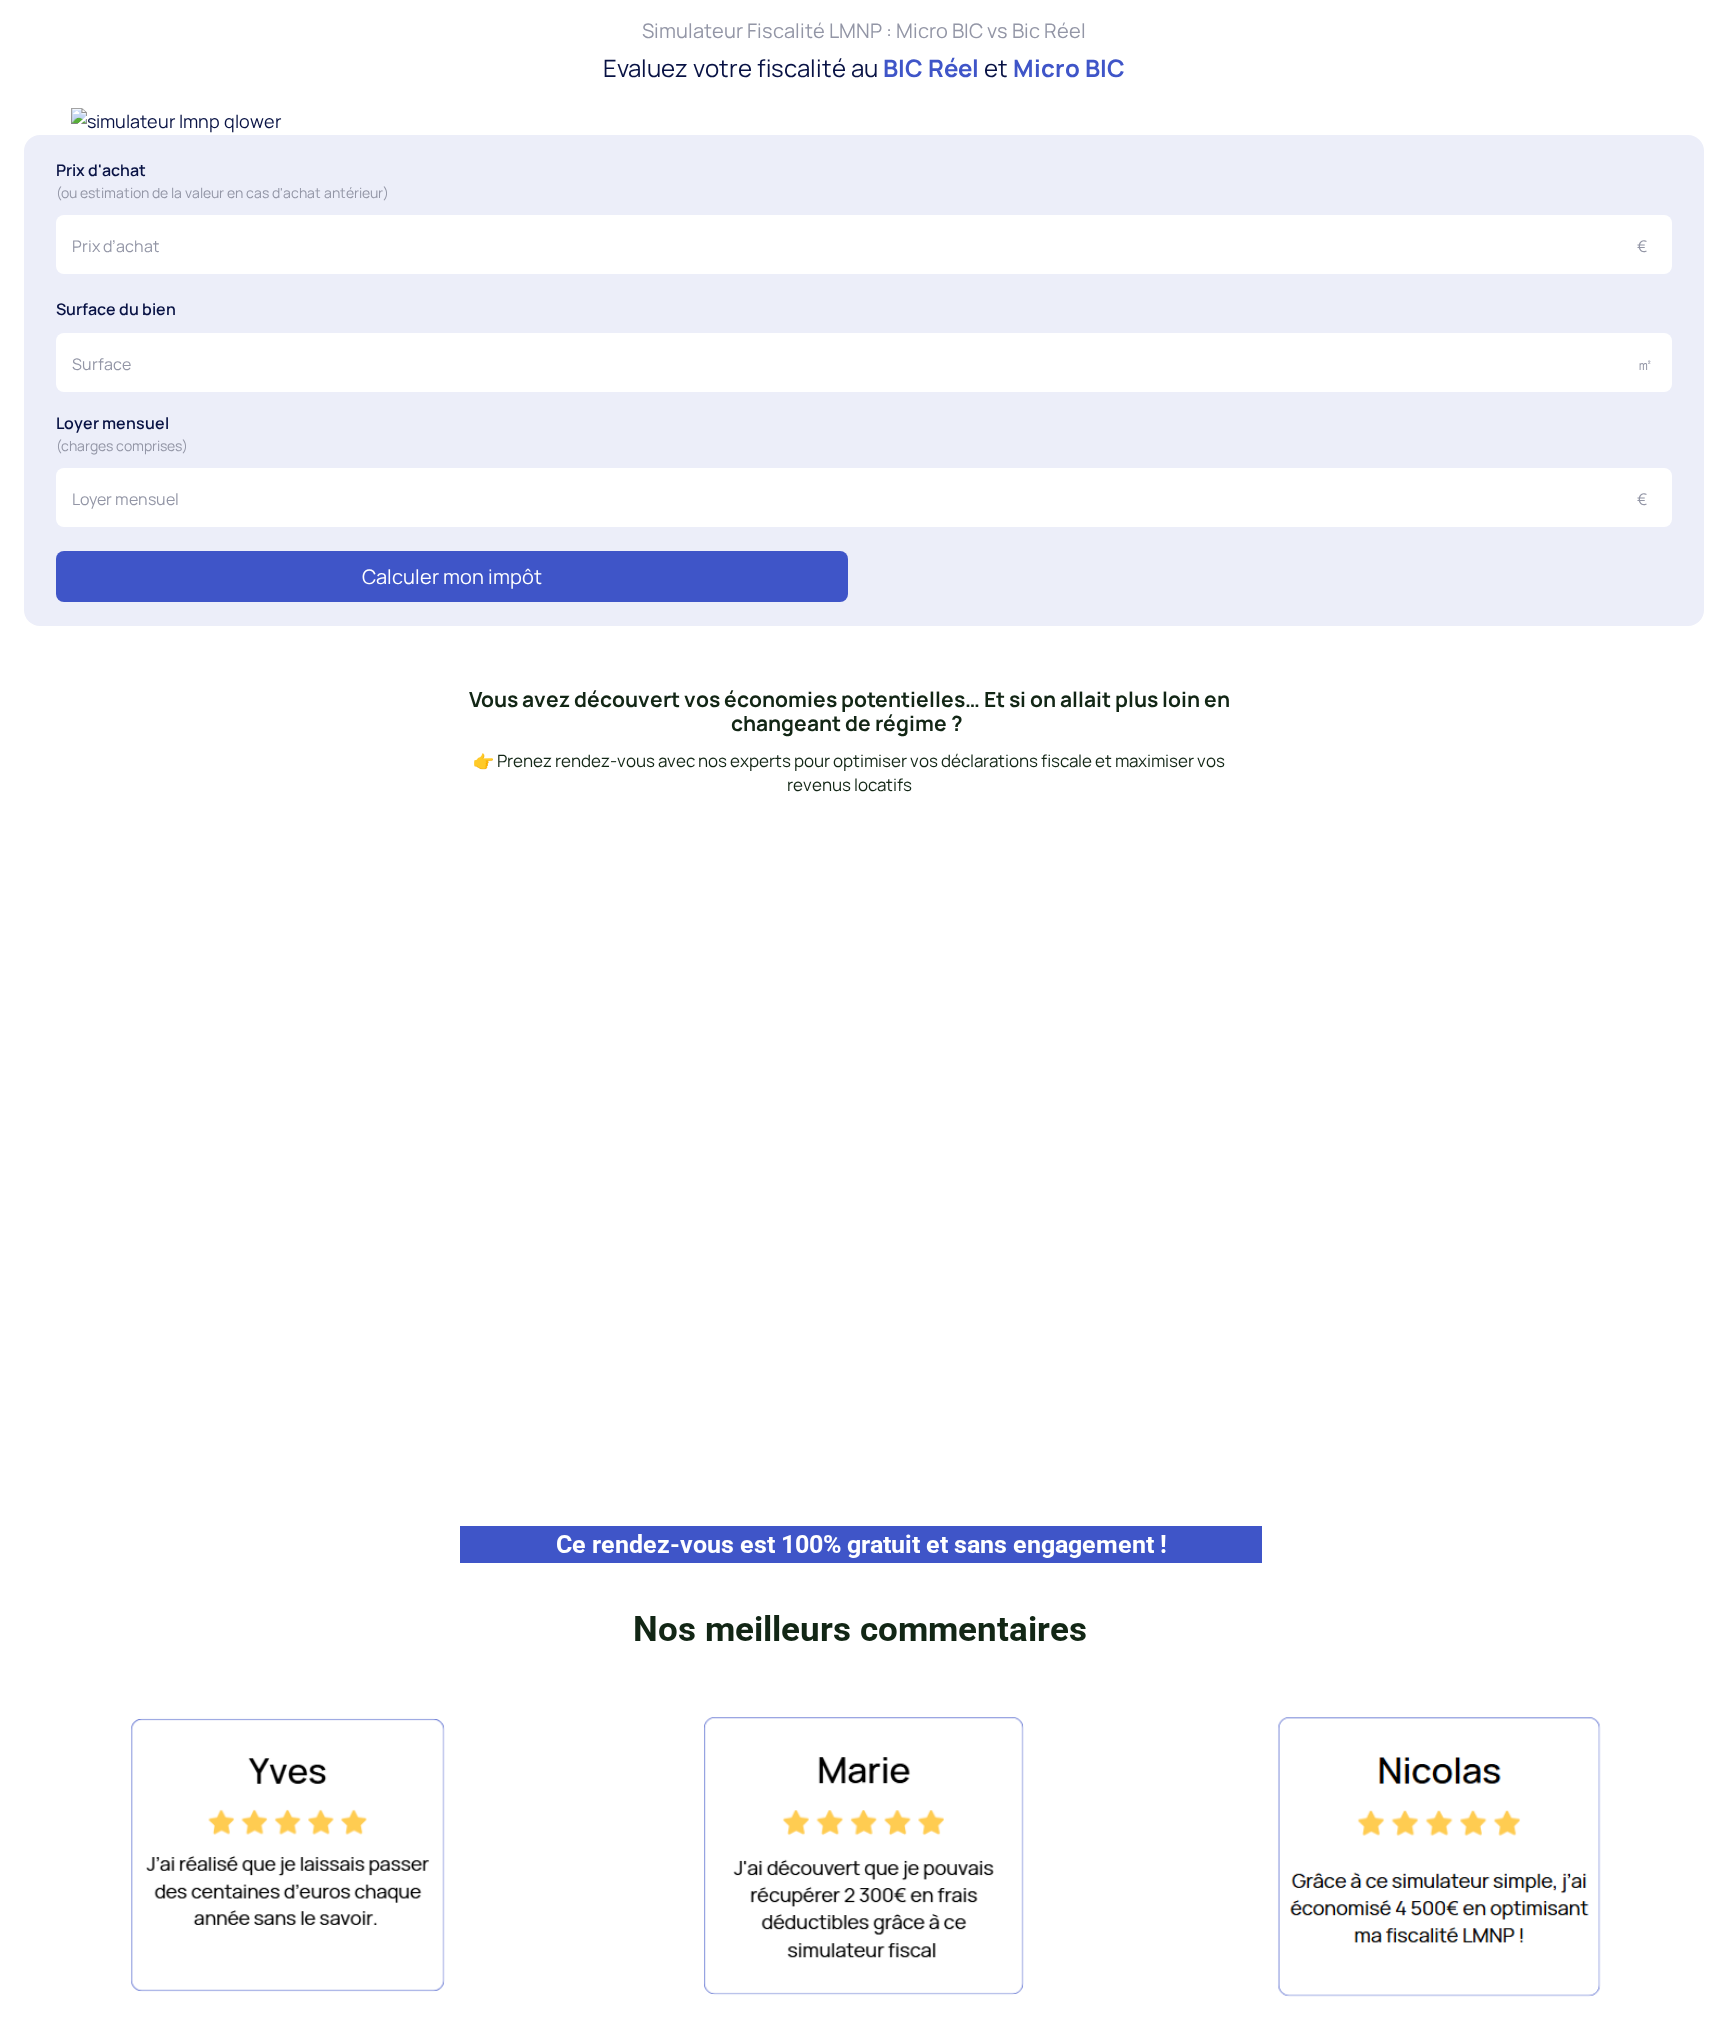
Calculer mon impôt (864, 554)
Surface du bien (116, 319)
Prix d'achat (222, 205)
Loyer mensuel (122, 428)
